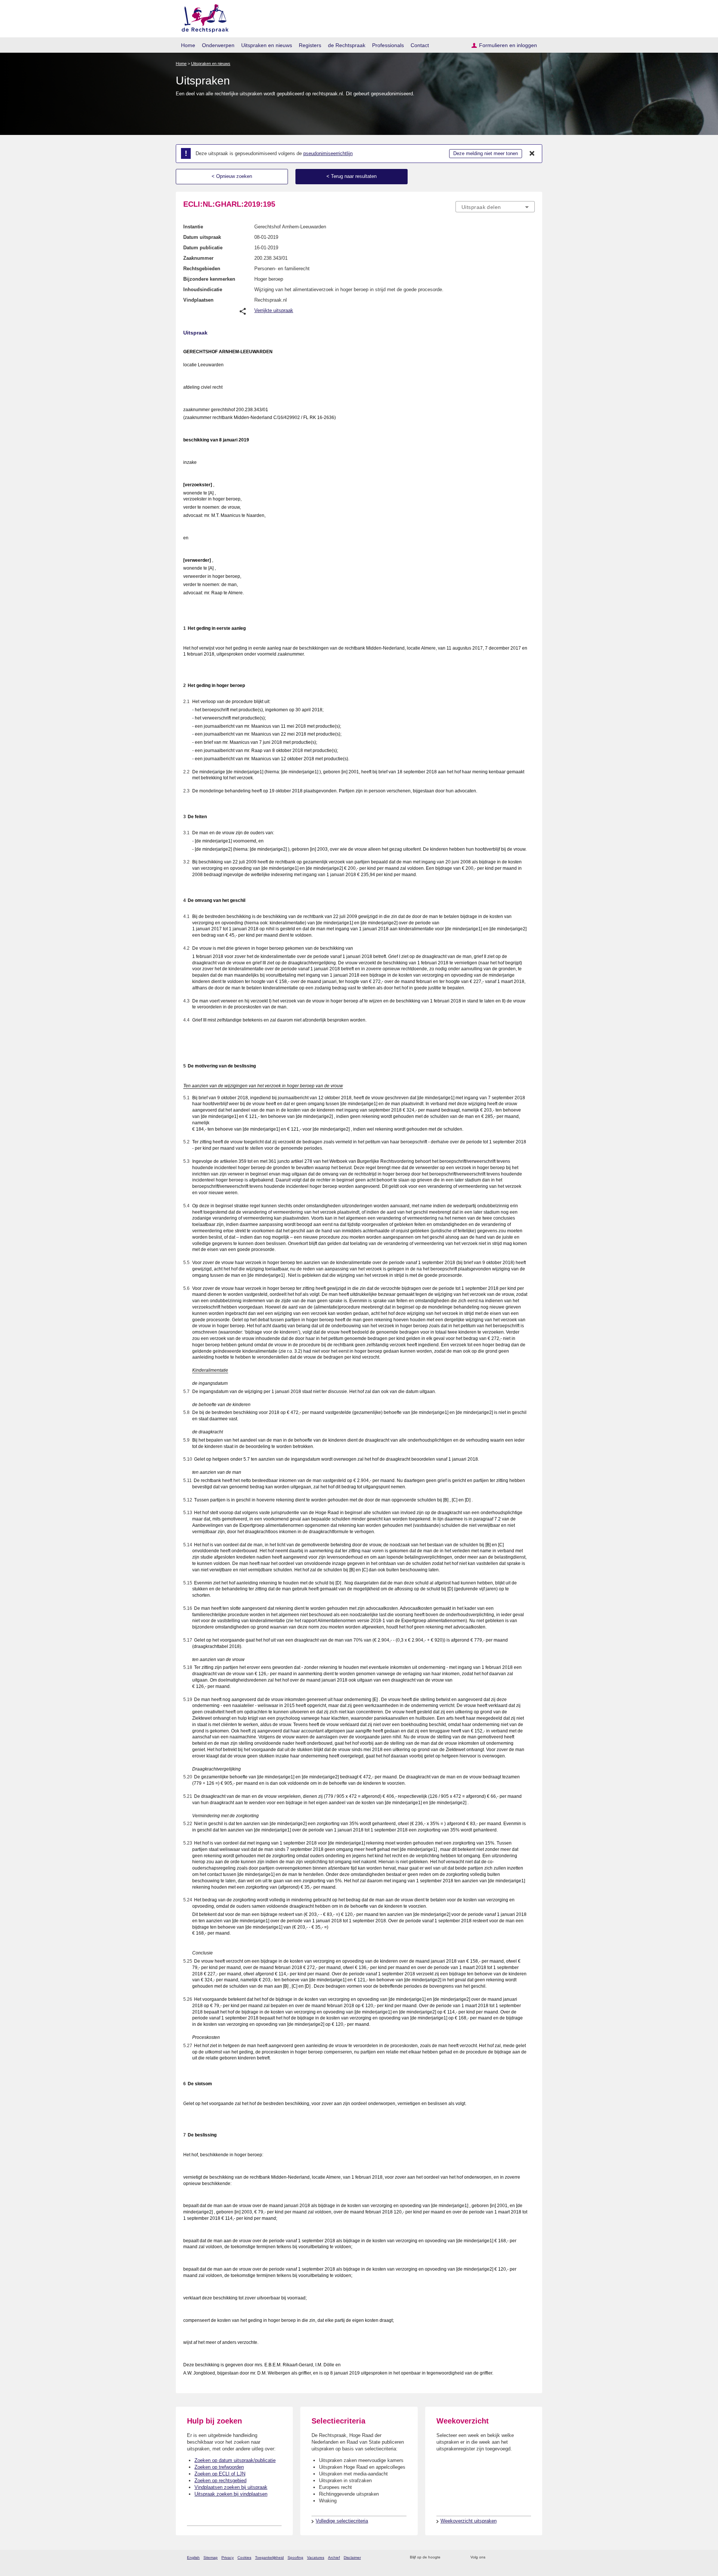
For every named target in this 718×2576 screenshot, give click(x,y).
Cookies (244, 2557)
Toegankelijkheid (269, 2557)
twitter (492, 2557)
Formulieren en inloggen (508, 45)
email (457, 2557)
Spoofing (295, 2557)
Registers (310, 45)
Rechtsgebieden (202, 269)
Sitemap (211, 2557)
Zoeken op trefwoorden (219, 2467)
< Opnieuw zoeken (232, 176)
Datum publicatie (203, 248)
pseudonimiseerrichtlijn (328, 153)
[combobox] (495, 207)
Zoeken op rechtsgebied (220, 2481)
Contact (420, 45)
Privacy (228, 2557)
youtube (531, 2557)
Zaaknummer (198, 258)
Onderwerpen (218, 45)
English (193, 2557)
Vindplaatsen (198, 300)
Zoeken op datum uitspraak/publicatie (235, 2460)
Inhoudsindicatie (203, 289)
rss (447, 2557)
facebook (502, 2557)
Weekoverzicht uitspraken (469, 2521)
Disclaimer (352, 2557)
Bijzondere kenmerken (209, 279)
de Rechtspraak (347, 45)
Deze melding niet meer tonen (486, 153)
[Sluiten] (532, 154)
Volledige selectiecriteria (342, 2521)
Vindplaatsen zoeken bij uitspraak (231, 2487)
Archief (334, 2557)
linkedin (521, 2557)
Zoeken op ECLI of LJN (220, 2474)
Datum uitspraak (202, 237)
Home (188, 45)
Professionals (388, 45)
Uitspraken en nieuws (267, 45)
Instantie (193, 227)
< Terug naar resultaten (352, 176)
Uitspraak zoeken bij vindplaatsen (231, 2494)
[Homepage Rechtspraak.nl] (202, 17)
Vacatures (316, 2557)
